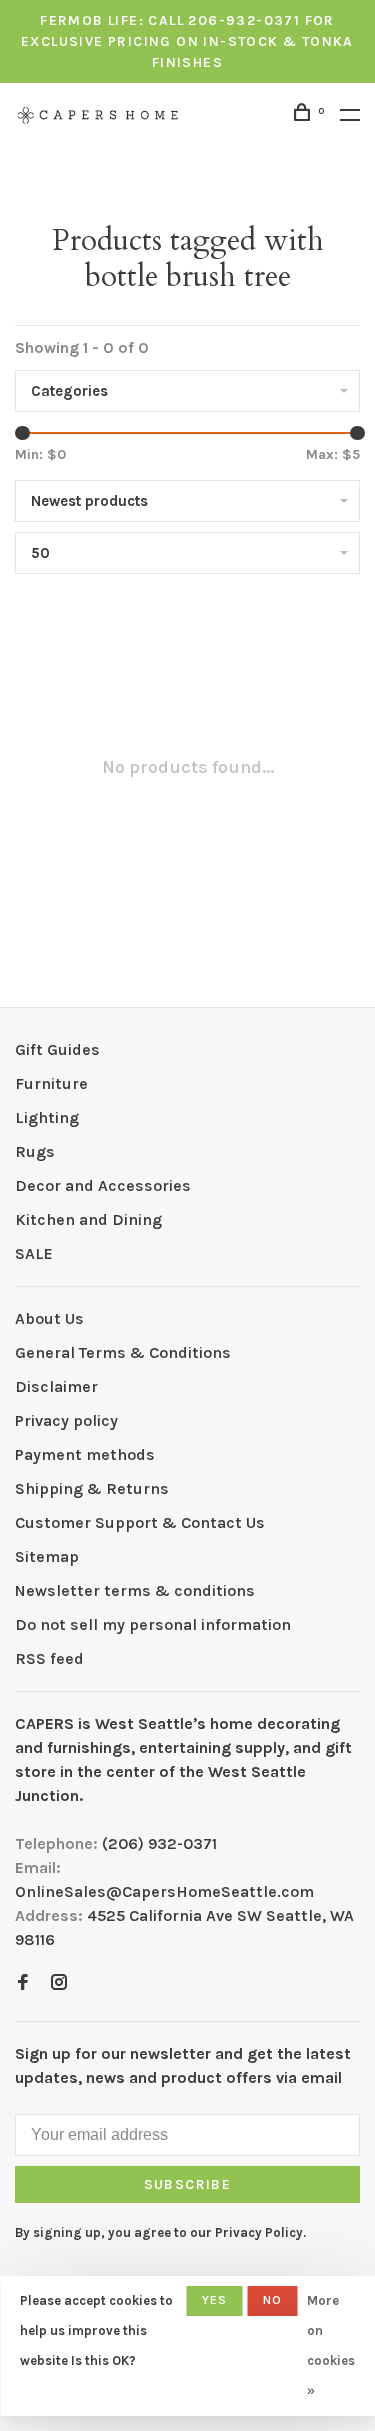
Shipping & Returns (92, 1488)
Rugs (35, 1151)
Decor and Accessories (103, 1185)
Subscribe (188, 2184)
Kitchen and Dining (88, 1219)
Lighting (47, 1117)
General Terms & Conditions (123, 1352)
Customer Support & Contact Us (140, 1522)
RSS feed (49, 1658)
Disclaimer (56, 1386)
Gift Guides (57, 1049)
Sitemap (47, 1556)
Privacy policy (66, 1420)
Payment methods (85, 1454)
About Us (49, 1318)
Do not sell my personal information (153, 1624)
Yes (215, 2300)
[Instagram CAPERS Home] (59, 1983)
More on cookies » (331, 2345)
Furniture (51, 1083)
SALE (34, 1253)
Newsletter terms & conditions (135, 1590)
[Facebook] (23, 1983)
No (272, 2300)
